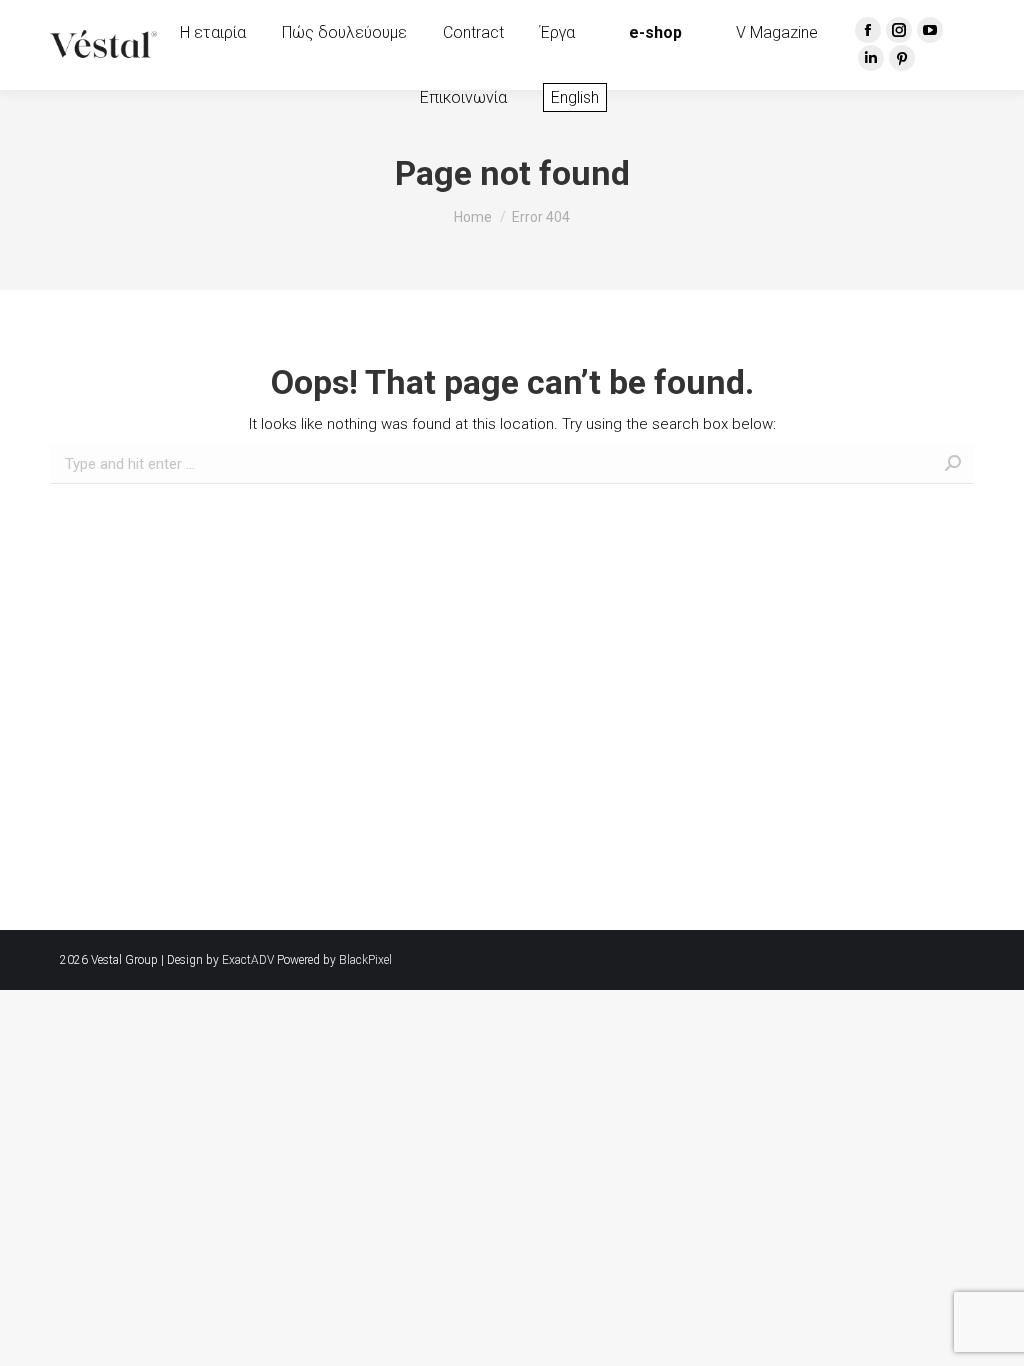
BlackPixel (365, 960)
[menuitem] (213, 33)
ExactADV (248, 960)
